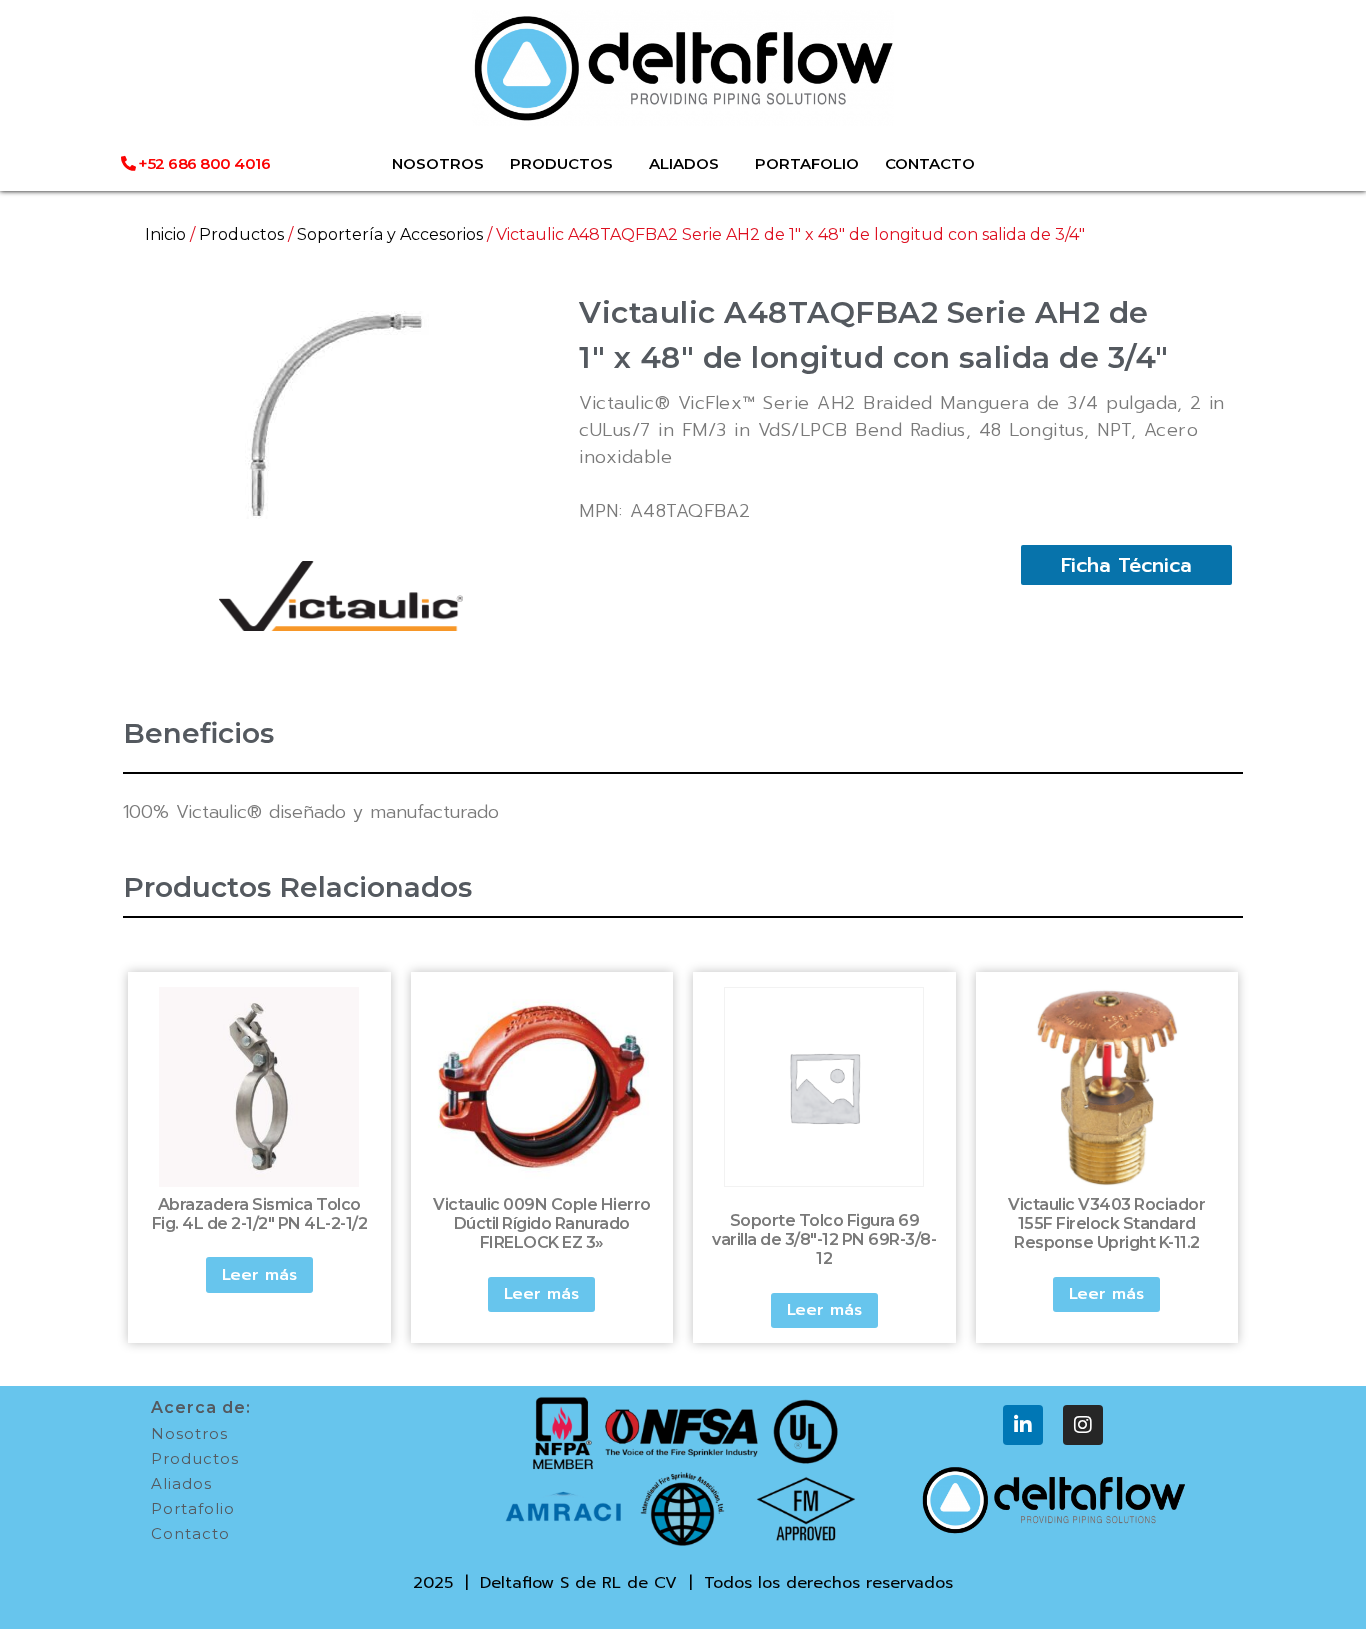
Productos (241, 234)
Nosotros (189, 1433)
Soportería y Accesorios (390, 234)
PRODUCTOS (561, 163)
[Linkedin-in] (1023, 1425)
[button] (1127, 565)
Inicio (165, 234)
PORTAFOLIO (807, 163)
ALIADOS (684, 163)
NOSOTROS (438, 163)
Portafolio (193, 1508)
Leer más (259, 1275)
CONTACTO (930, 163)
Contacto (190, 1533)
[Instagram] (1083, 1425)
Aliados (181, 1483)
